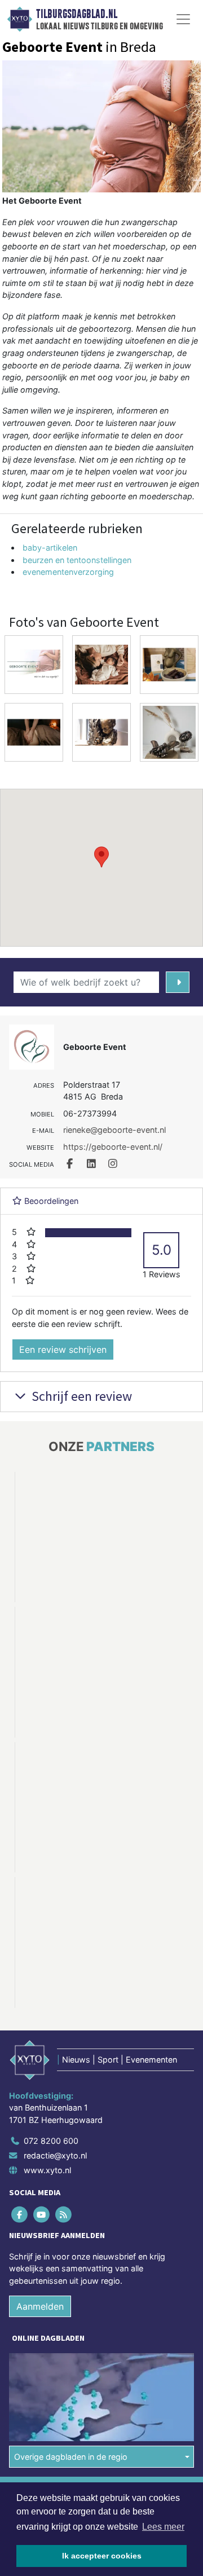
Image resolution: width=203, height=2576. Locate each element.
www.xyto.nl (47, 2035)
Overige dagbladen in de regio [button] (71, 2321)
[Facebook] (20, 2079)
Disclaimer (30, 2376)
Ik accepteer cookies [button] (102, 2556)
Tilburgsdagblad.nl (77, 14)
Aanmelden (40, 2171)
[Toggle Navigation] (183, 19)
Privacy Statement (43, 2396)
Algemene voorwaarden (52, 2356)
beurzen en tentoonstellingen (77, 560)
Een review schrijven (63, 1349)
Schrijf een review (80, 1396)
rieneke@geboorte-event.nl (114, 1130)
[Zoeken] (178, 982)
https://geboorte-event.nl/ (113, 1147)
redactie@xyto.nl (55, 2021)
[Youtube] (42, 2079)
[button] (101, 857)
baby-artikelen (50, 548)
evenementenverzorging (68, 572)
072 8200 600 (51, 2006)
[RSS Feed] (64, 2079)
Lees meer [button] (163, 2527)
